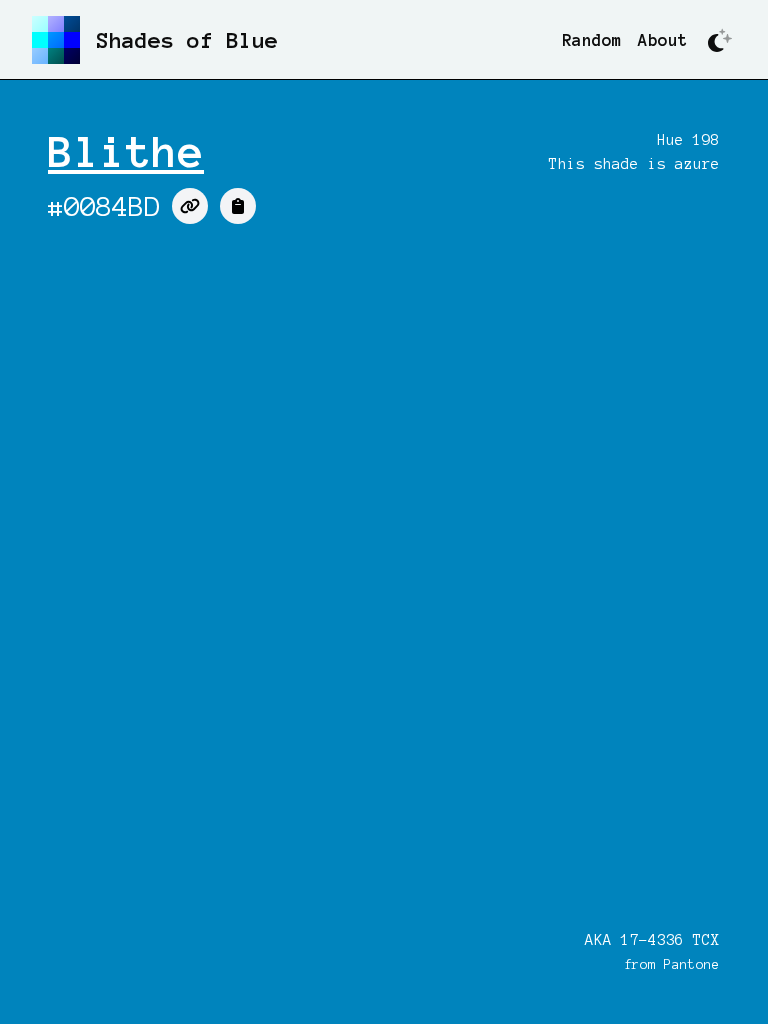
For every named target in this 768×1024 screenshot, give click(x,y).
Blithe (126, 152)
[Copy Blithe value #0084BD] (238, 206)
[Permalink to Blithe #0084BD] (190, 206)
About (663, 40)
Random (592, 40)
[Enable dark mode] (720, 40)
